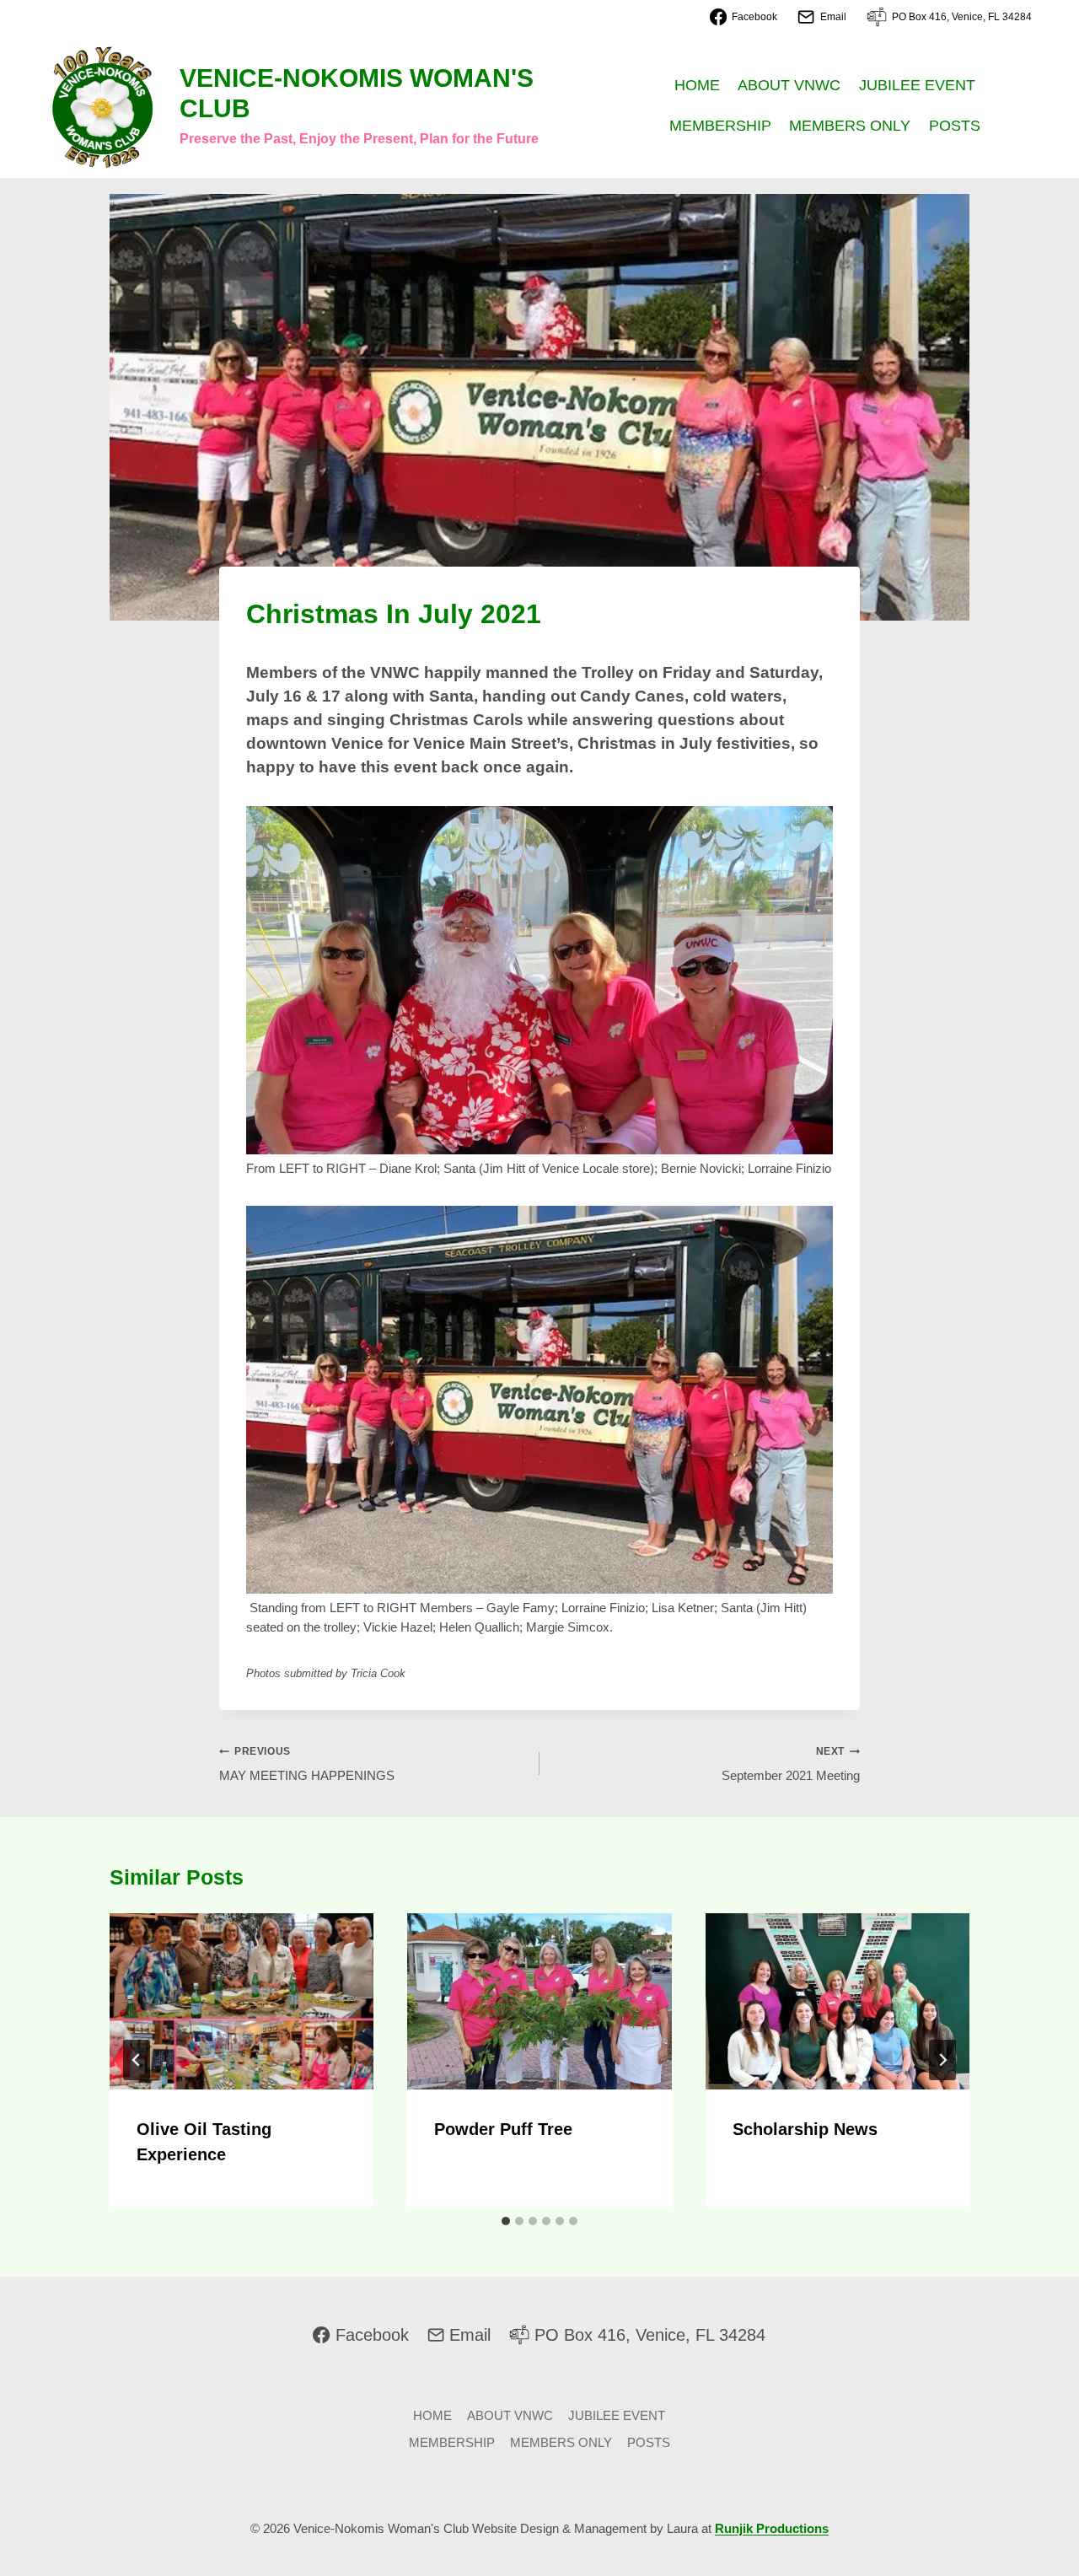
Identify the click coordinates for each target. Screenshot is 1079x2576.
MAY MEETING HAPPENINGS (307, 1764)
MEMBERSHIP (720, 126)
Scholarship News (805, 2129)
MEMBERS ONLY (850, 126)
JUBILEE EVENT (917, 85)
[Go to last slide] (137, 2060)
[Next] (942, 2060)
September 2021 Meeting (791, 1764)
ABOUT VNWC (789, 85)
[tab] (506, 2221)
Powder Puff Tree (503, 2129)
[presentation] (242, 2001)
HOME (697, 85)
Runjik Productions (772, 2528)
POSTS (955, 126)
